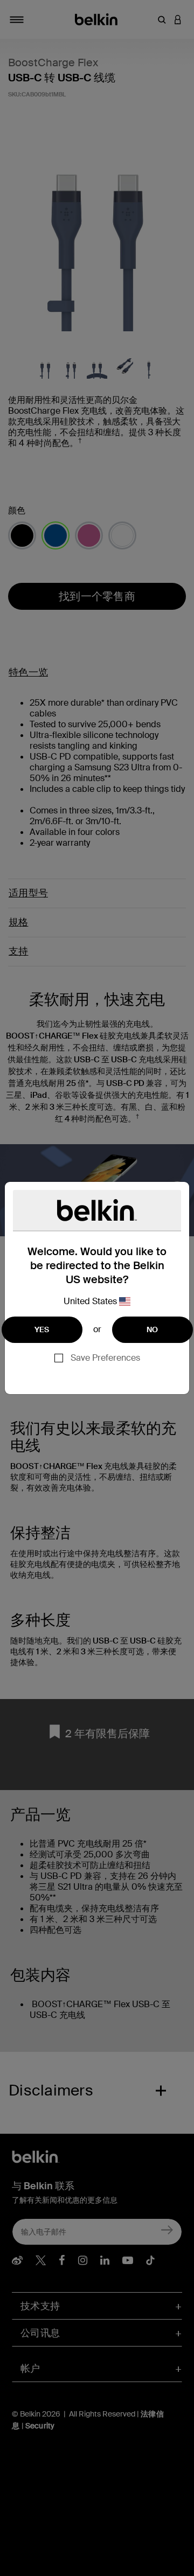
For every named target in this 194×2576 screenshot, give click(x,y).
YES (42, 1329)
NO (153, 1329)
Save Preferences (105, 1358)
